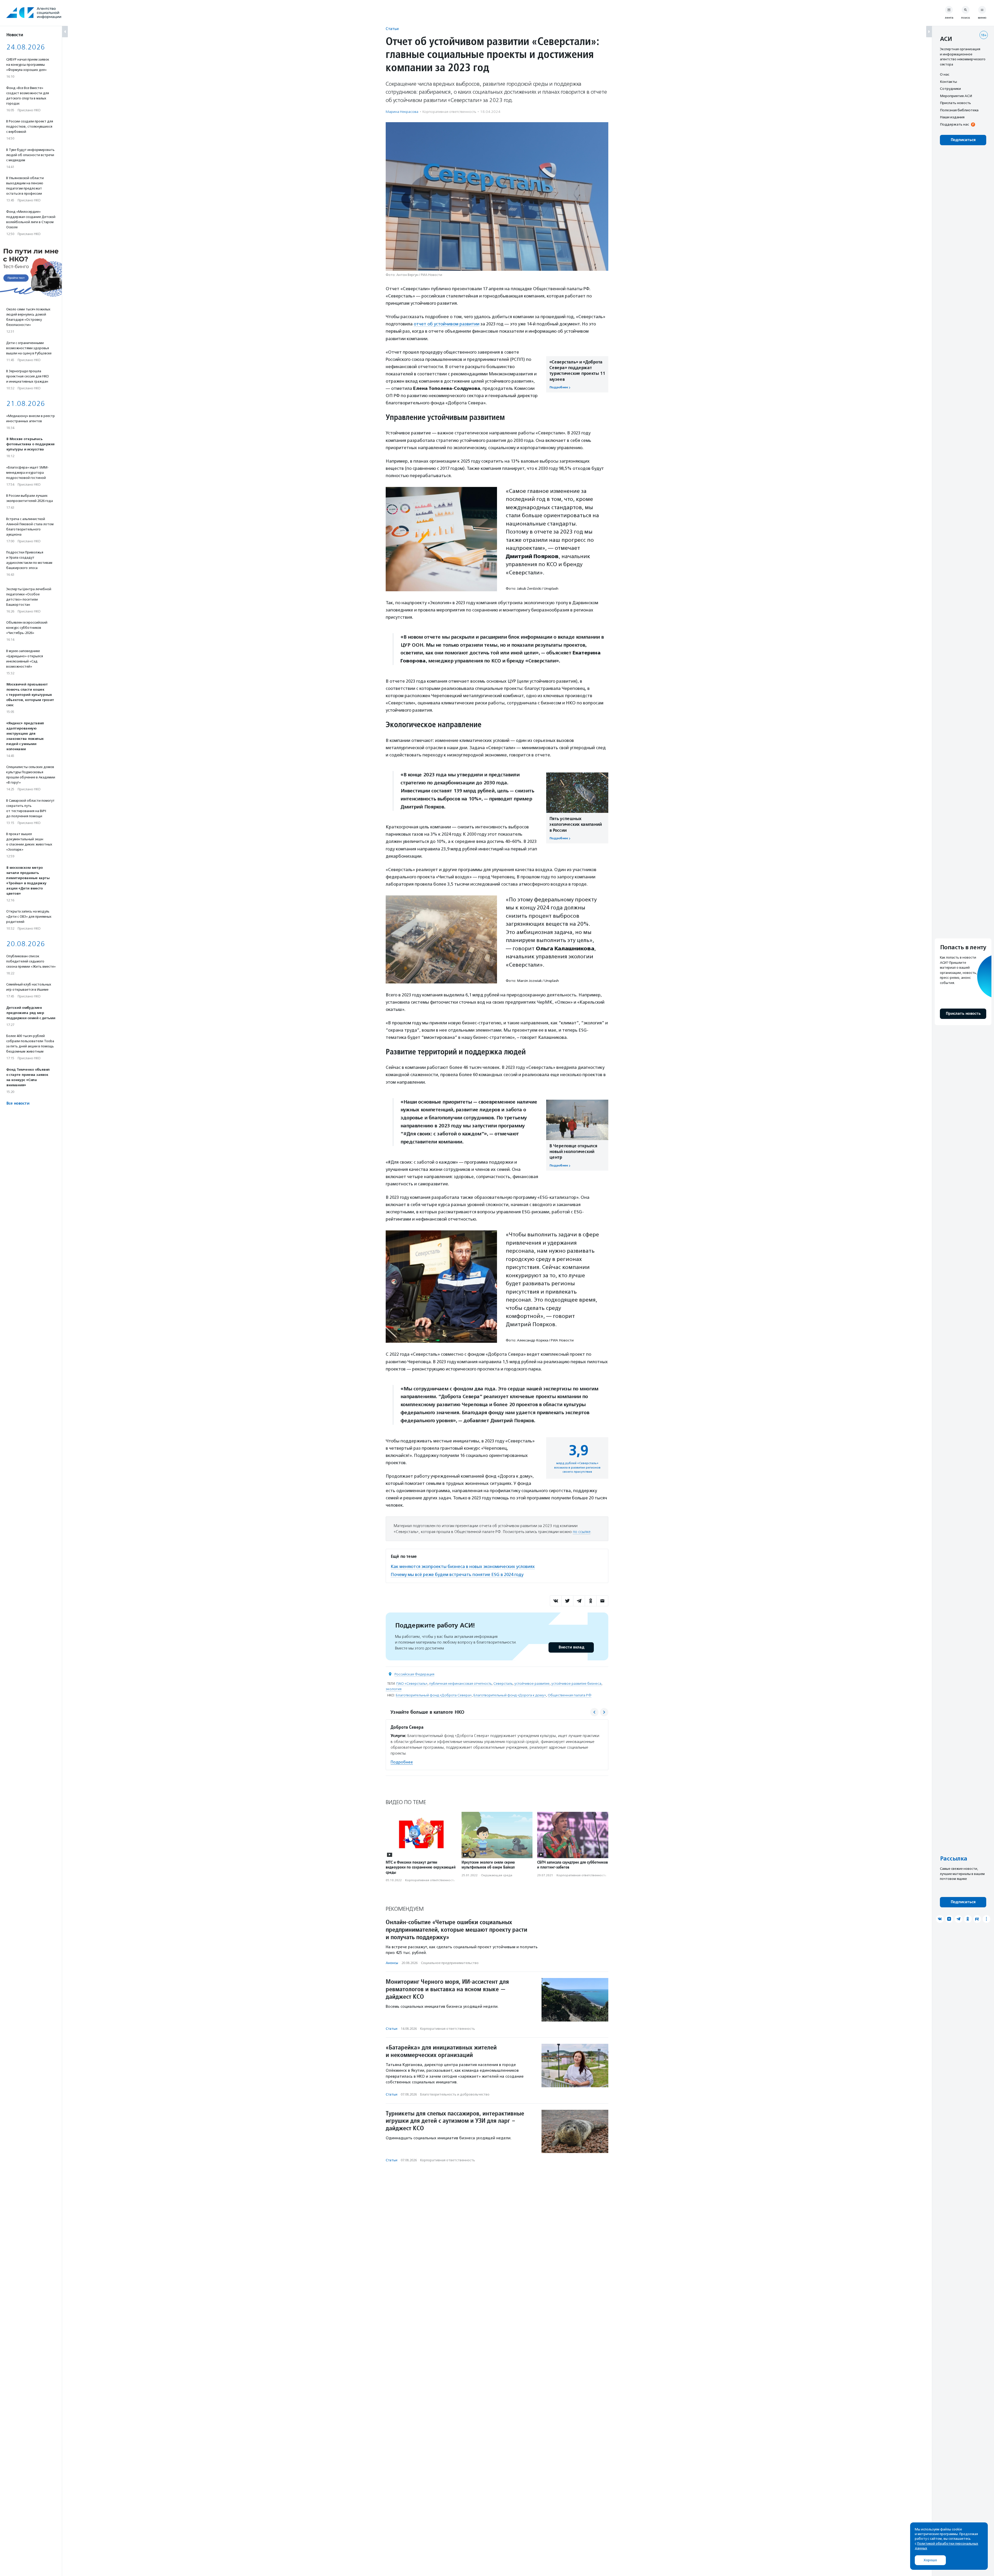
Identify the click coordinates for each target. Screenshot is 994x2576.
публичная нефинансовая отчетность (460, 1684)
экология (394, 1689)
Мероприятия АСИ (956, 96)
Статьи (392, 29)
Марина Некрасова (402, 112)
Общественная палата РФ (570, 1695)
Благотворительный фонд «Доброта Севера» (434, 1695)
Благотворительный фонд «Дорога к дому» (510, 1695)
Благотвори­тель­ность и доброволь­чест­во (455, 2094)
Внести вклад (571, 1647)
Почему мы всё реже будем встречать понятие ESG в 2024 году (457, 1574)
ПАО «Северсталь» (412, 1684)
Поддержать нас (954, 124)
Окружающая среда (497, 1875)
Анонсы (392, 1963)
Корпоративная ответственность (449, 112)
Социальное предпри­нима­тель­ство (450, 1963)
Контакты (948, 82)
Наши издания (952, 117)
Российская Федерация (414, 1674)
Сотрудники (950, 89)
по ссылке (582, 1532)
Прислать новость (955, 103)
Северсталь (503, 1684)
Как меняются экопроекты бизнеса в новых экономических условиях (463, 1566)
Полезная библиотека (959, 110)
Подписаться (963, 140)
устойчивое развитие (532, 1684)
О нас (945, 74)
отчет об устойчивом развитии (447, 324)
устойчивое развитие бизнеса (576, 1684)
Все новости (18, 1103)
